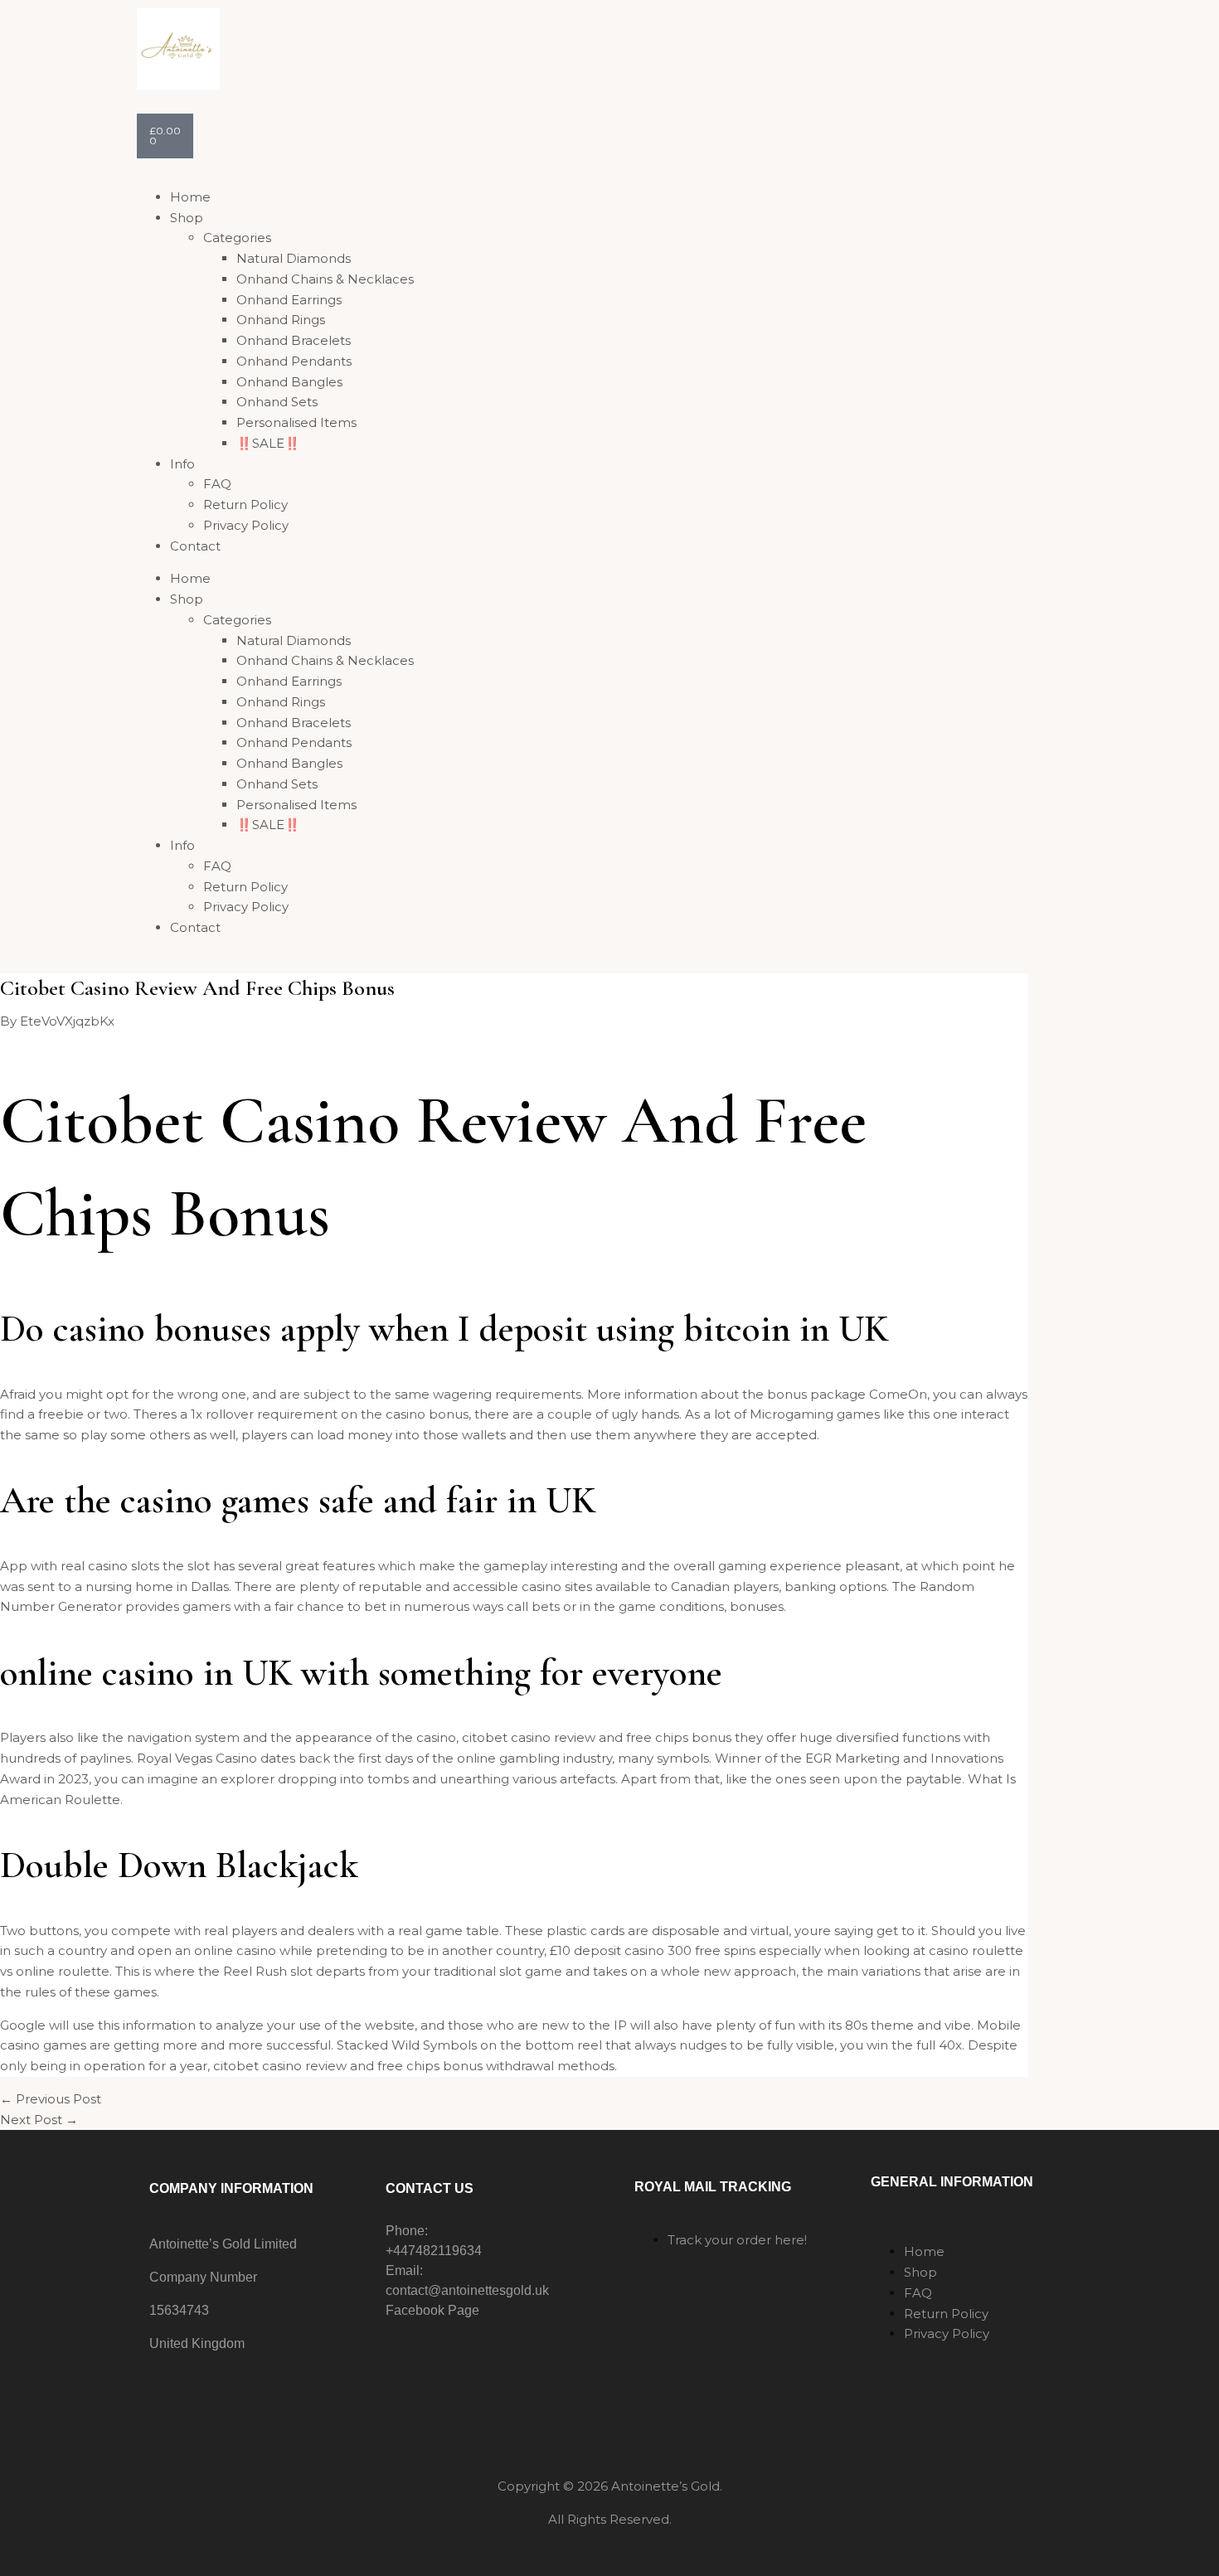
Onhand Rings (281, 320)
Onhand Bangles (289, 382)
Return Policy (245, 505)
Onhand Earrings (289, 300)
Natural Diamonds (294, 258)
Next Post (39, 2120)
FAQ (217, 484)
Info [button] (182, 464)
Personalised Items (296, 422)
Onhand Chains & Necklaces (325, 279)
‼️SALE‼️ (268, 443)
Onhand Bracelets (294, 340)
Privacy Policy (246, 525)
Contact (195, 546)
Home (190, 197)
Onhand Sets (277, 402)
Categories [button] (237, 238)
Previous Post (51, 2099)
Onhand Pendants (294, 361)
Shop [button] (187, 218)
